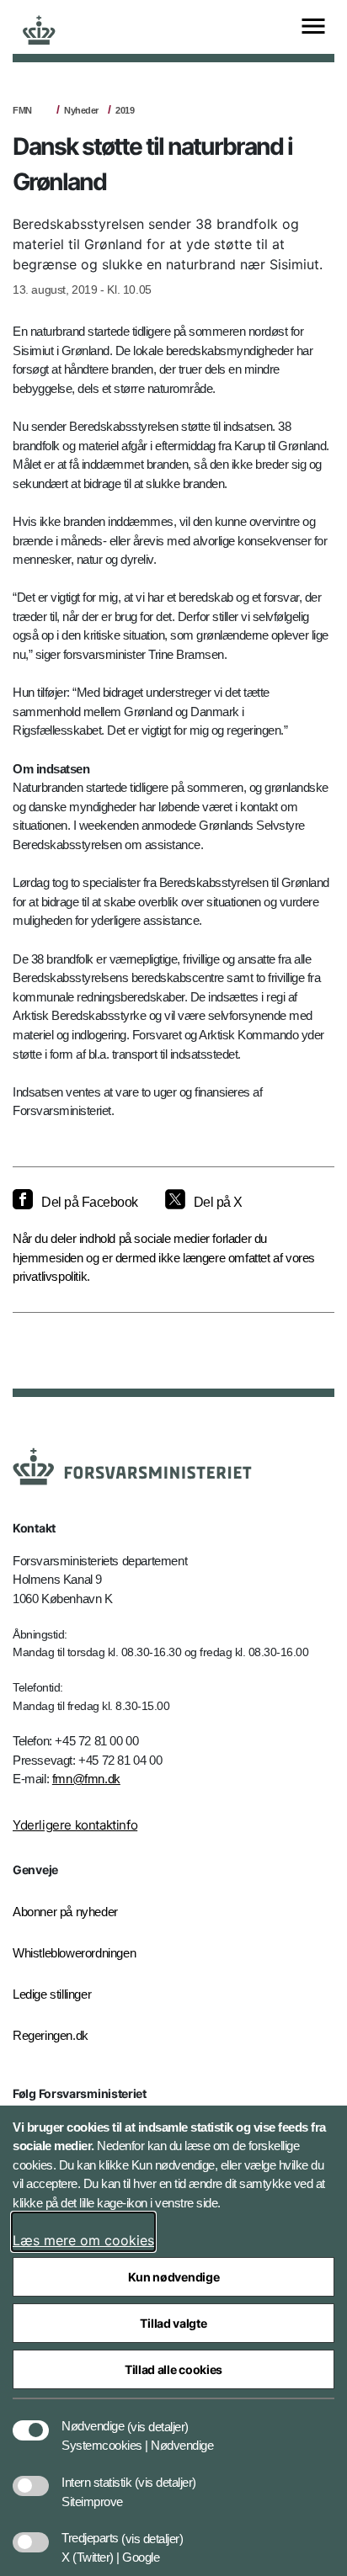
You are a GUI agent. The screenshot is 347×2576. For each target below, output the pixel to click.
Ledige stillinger (52, 1994)
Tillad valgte (173, 2323)
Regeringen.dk (51, 2035)
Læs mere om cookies (83, 2240)
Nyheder (81, 110)
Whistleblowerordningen (74, 1953)
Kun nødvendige (174, 2277)
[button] (158, 2418)
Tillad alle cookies (173, 2369)
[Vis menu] (313, 27)
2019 (125, 110)
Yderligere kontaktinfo (75, 1825)
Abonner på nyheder (65, 1912)
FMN (22, 110)
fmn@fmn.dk (86, 1779)
